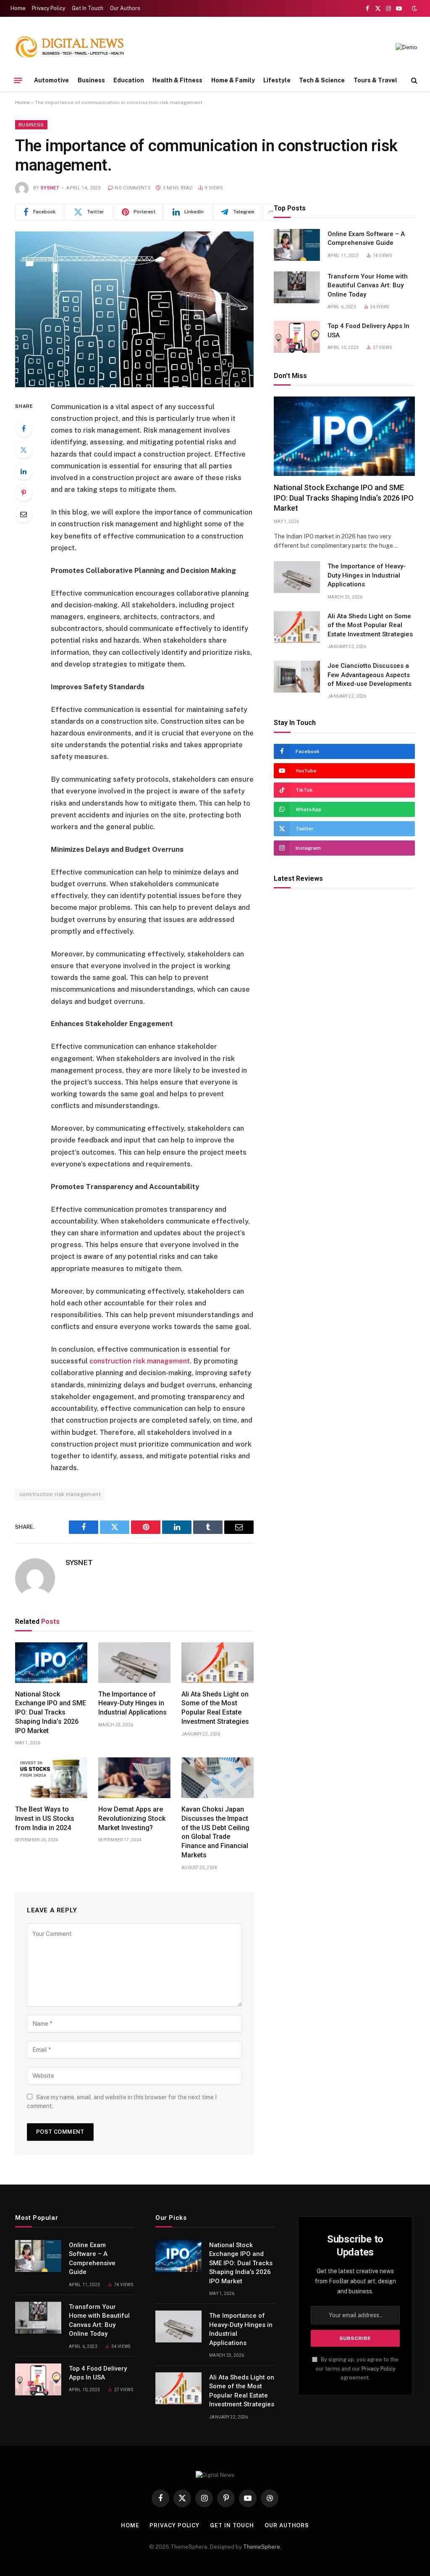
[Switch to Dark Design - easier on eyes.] (414, 8)
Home (18, 8)
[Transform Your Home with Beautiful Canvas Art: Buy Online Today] (297, 287)
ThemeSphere (262, 2547)
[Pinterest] (24, 493)
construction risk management (60, 1494)
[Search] (413, 80)
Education (129, 80)
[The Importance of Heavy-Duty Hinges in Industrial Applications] (134, 1663)
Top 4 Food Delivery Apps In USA (368, 330)
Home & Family (233, 80)
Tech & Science (322, 80)
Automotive (51, 80)
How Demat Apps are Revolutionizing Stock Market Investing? (132, 1818)
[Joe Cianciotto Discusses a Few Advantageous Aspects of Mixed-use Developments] (297, 677)
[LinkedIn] (24, 471)
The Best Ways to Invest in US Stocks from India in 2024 (45, 1818)
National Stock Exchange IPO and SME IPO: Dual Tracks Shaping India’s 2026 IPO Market (51, 1712)
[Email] (24, 514)
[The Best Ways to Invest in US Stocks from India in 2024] (51, 1778)
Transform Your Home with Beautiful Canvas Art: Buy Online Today (368, 285)
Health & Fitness (177, 80)
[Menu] (18, 80)
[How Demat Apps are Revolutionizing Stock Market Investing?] (134, 1778)
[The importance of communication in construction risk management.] (134, 309)
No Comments (133, 188)
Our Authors (125, 8)
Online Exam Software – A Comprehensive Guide (366, 238)
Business (91, 80)
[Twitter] (24, 450)
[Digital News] (70, 47)
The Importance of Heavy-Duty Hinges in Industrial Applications (132, 1703)
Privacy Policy (49, 8)
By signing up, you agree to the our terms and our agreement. (357, 2369)
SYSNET (50, 188)
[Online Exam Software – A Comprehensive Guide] (297, 245)
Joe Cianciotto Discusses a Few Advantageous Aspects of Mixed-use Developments (370, 675)
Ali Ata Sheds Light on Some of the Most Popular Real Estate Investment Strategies (215, 1708)
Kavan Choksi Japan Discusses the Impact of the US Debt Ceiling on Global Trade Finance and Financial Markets (215, 1832)
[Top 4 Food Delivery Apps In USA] (297, 337)
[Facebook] (24, 428)
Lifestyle (277, 80)
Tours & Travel (375, 80)
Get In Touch (88, 8)
